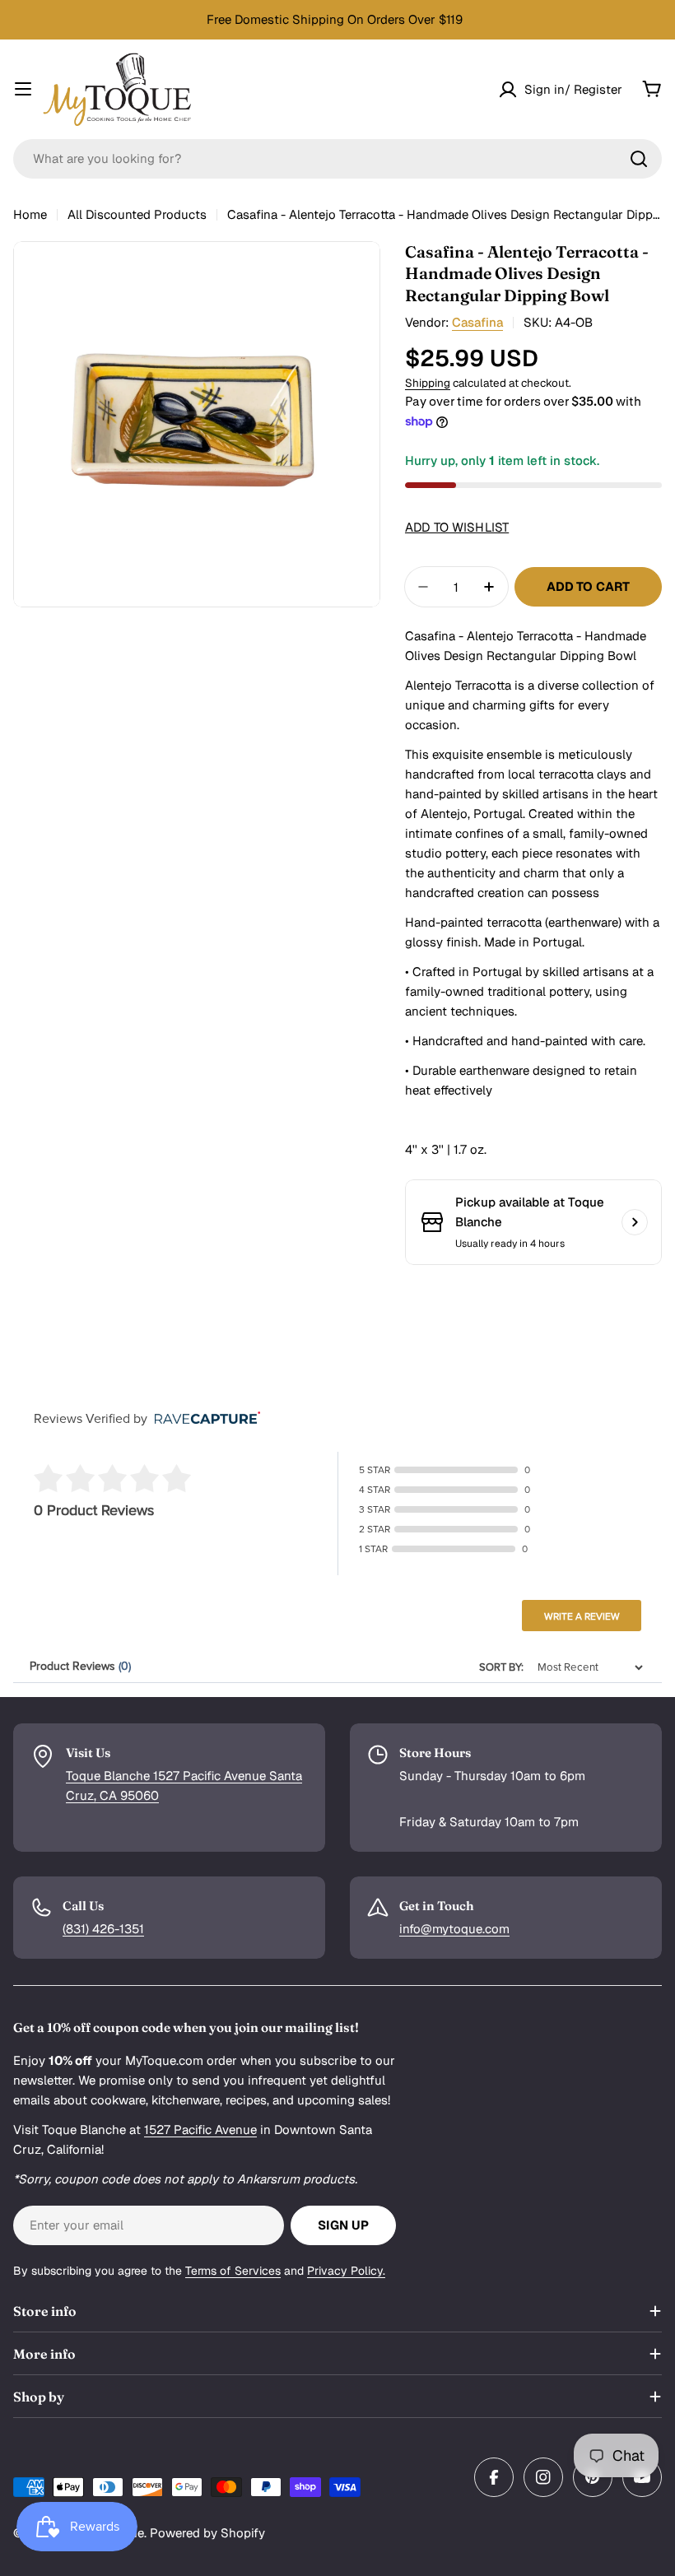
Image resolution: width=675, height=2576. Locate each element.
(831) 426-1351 (103, 1929)
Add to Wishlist (457, 527)
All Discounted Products (137, 214)
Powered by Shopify (207, 2533)
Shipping (428, 383)
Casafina (477, 322)
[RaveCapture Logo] (203, 1419)
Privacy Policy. (346, 2271)
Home (30, 214)
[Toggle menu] (23, 89)
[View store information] (635, 1222)
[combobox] (337, 159)
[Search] (639, 159)
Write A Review (582, 1616)
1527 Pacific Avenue (200, 2130)
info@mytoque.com (454, 1929)
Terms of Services (233, 2271)
